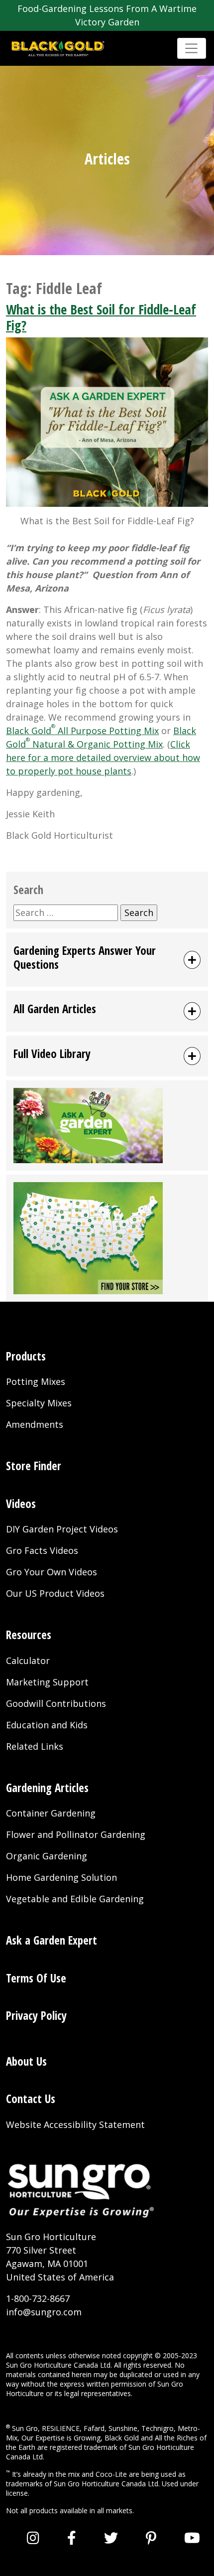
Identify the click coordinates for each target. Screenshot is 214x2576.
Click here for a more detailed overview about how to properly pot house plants (103, 758)
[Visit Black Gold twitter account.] (111, 2538)
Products (26, 1356)
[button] (107, 960)
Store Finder (34, 1466)
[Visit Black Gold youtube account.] (192, 2538)
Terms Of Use (36, 1978)
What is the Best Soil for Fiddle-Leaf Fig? (101, 317)
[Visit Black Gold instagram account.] (33, 2538)
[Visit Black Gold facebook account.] (72, 2538)
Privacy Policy (36, 2015)
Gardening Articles (47, 1788)
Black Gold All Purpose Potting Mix (82, 731)
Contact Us (31, 2099)
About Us (26, 2061)
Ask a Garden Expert (52, 1940)
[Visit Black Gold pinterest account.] (151, 2538)
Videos (21, 1504)
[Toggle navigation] (192, 48)
